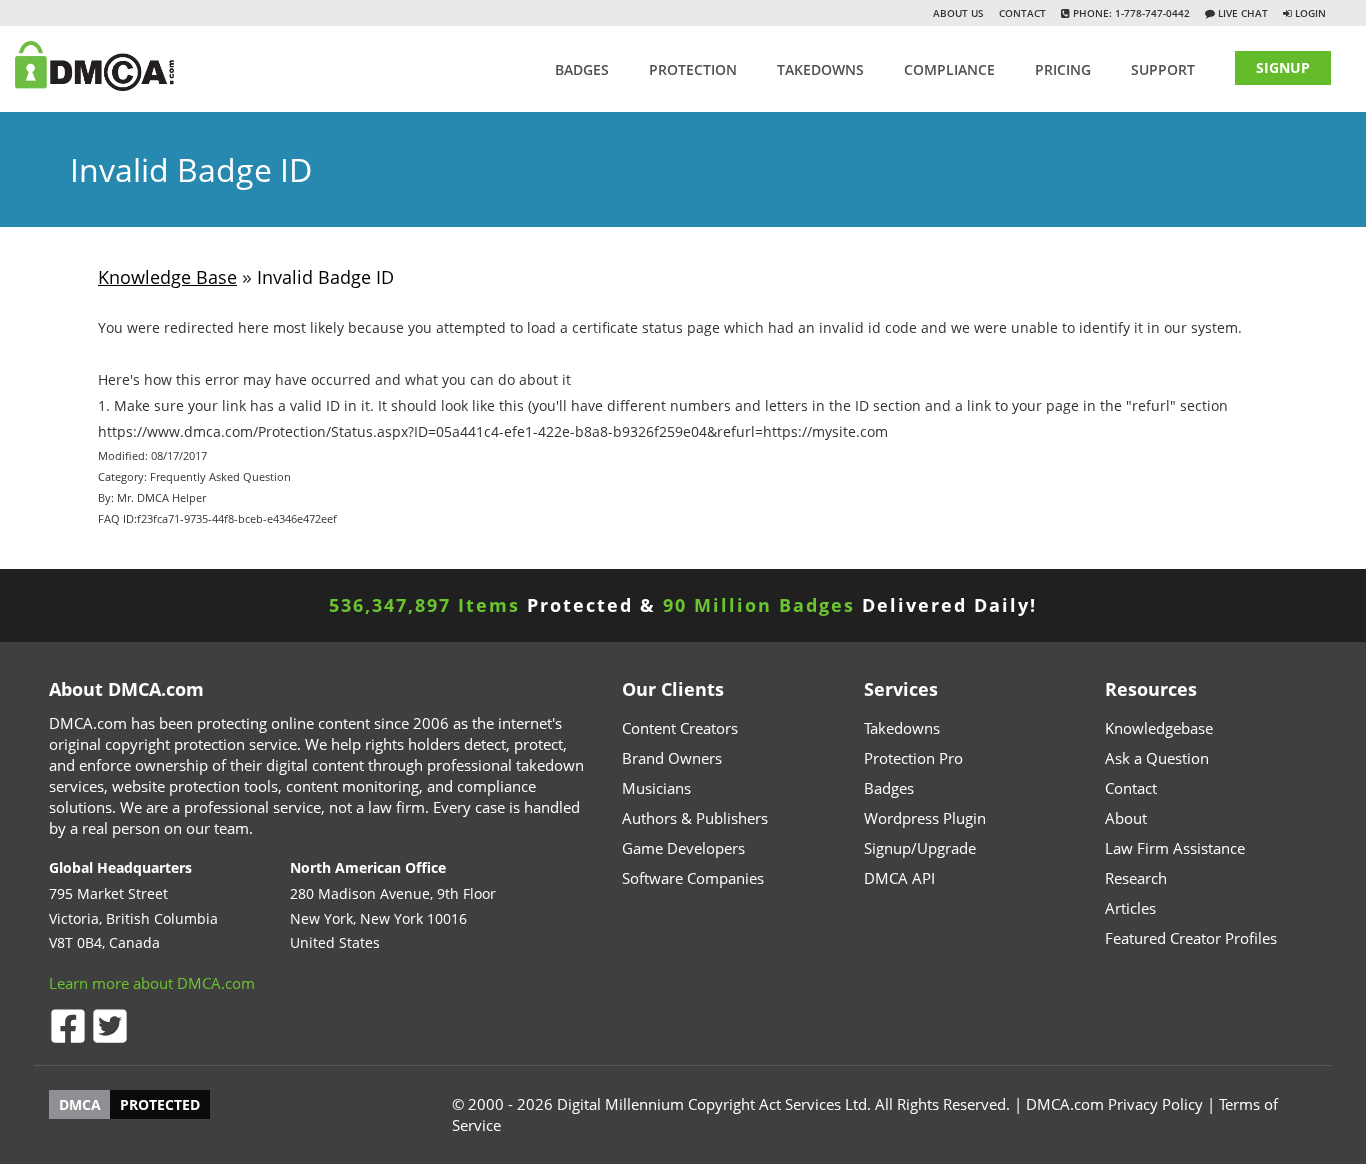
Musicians (656, 788)
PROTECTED (160, 1104)
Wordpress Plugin (925, 818)
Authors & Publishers (695, 818)
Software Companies (693, 878)
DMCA (80, 1104)
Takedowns (902, 728)
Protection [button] (693, 69)
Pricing (1063, 69)
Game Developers (683, 848)
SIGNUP (1283, 67)
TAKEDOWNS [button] (820, 69)
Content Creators (680, 728)
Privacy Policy (1155, 1104)
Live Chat (1241, 13)
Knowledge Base (167, 277)
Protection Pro (913, 758)
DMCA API (899, 878)
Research (1136, 878)
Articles (1130, 908)
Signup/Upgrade (920, 848)
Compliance (949, 69)
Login (1310, 13)
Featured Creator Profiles (1191, 938)
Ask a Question (1157, 758)
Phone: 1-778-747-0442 (1130, 13)
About (1126, 818)
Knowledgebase (1159, 728)
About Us (958, 13)
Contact (1022, 13)
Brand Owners (672, 758)
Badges (582, 69)
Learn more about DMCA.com (152, 983)
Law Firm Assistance (1175, 848)
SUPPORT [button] (1163, 69)
